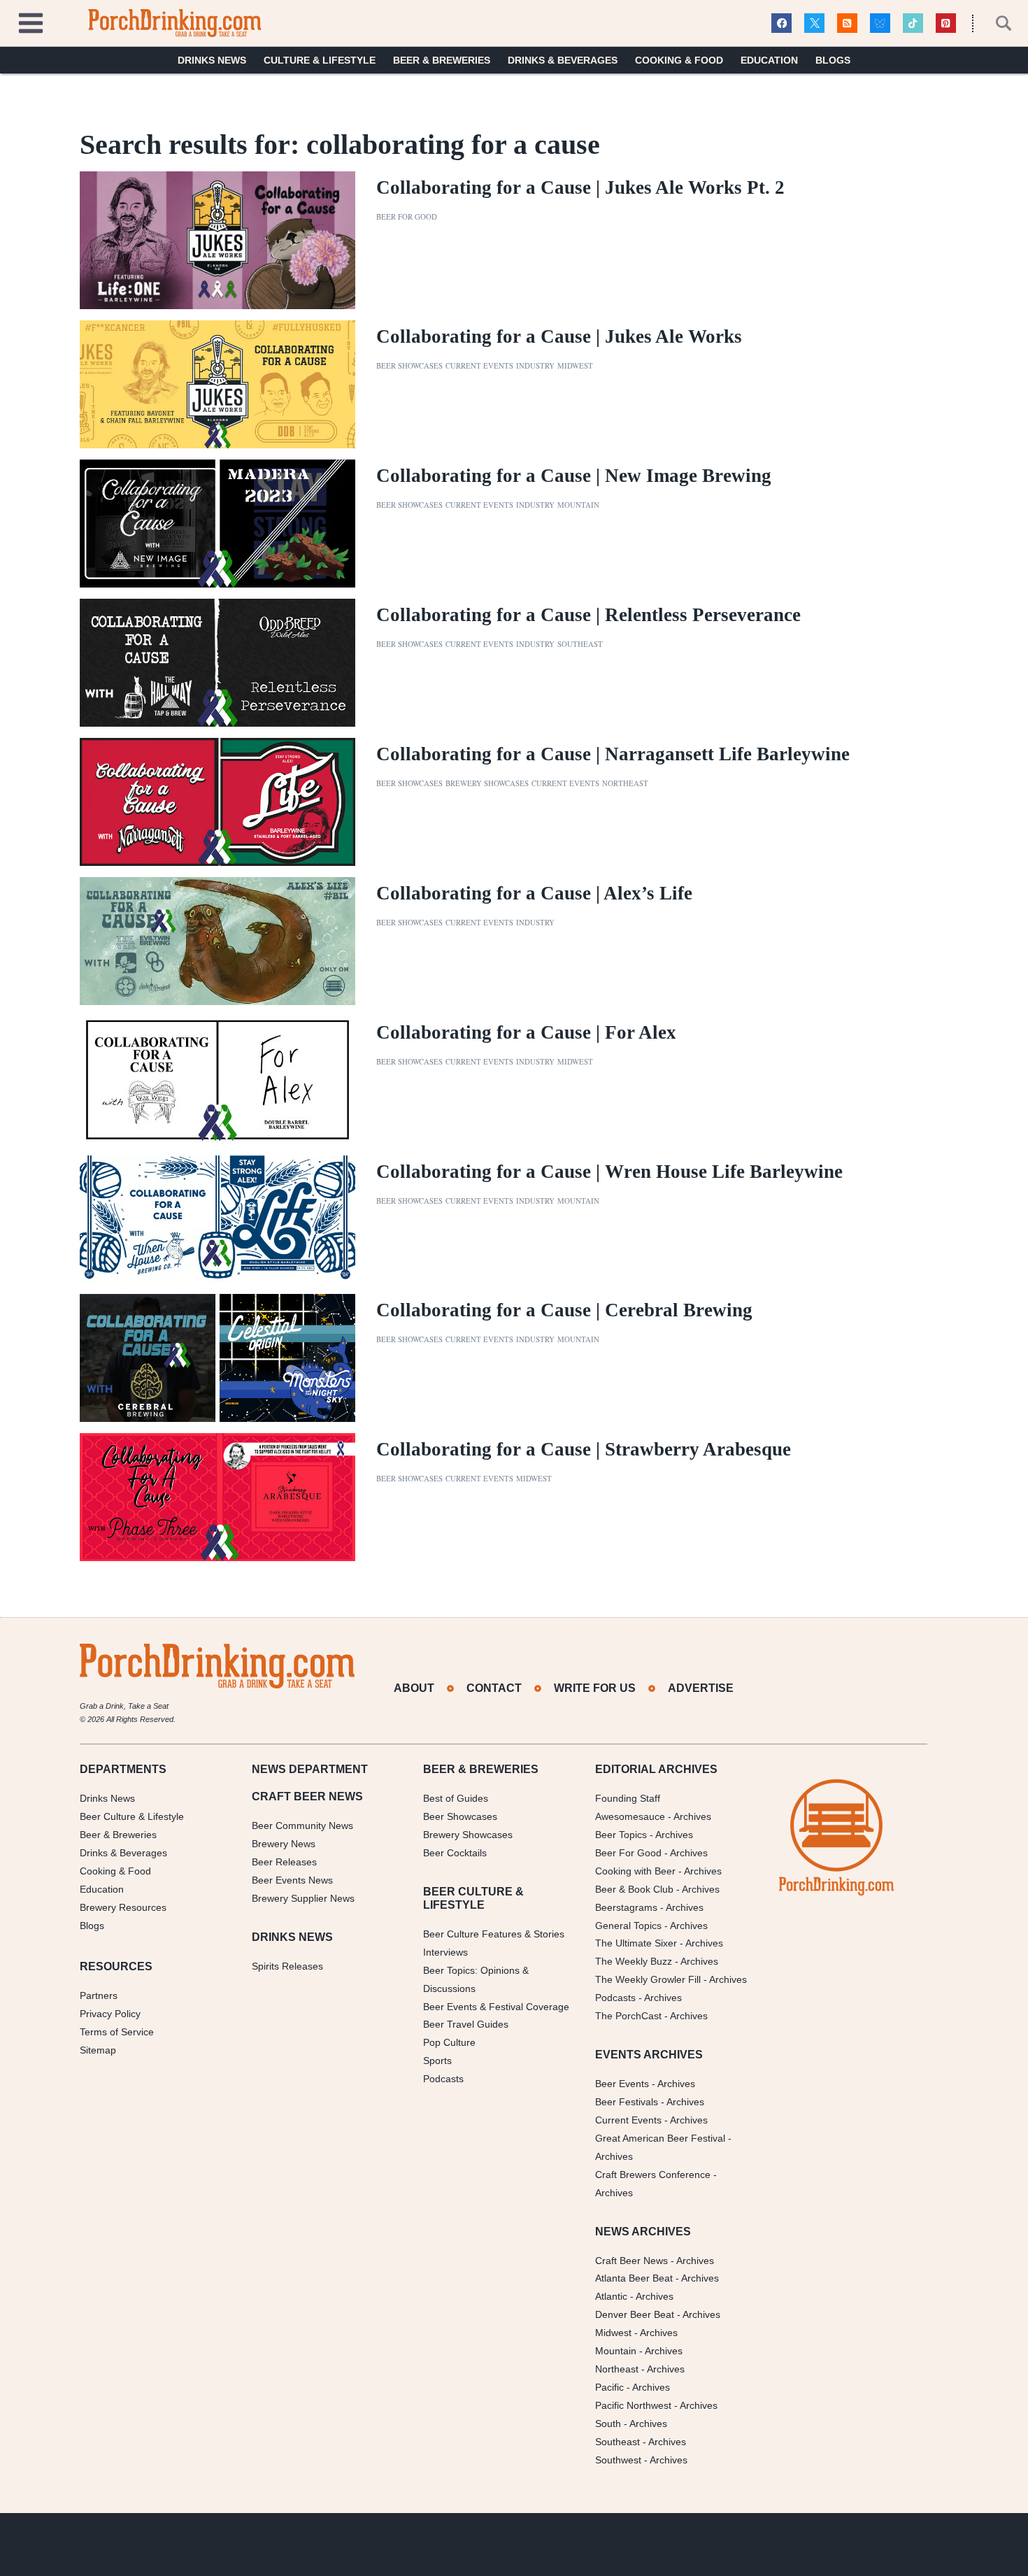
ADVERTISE (701, 1688)
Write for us (595, 1688)
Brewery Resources (123, 1907)
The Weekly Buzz (634, 1961)
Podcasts (443, 2079)
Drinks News (212, 60)
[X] (814, 23)
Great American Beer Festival (660, 2138)
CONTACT (494, 1688)
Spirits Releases (287, 1966)
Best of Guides (456, 1798)
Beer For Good (628, 1853)
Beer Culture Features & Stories (494, 1934)
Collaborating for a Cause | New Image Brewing (574, 476)
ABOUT (414, 1688)
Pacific (609, 2387)
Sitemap (98, 2050)
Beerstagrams (626, 1907)
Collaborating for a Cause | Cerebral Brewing (564, 1310)
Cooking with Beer (635, 1871)
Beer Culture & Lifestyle (132, 1816)
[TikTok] (913, 23)
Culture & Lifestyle (320, 60)
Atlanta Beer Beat (634, 2278)
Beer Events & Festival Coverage (496, 2007)
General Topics (628, 1926)
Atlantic (611, 2296)
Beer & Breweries (442, 60)
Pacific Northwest (633, 2405)
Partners (99, 1995)
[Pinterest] (946, 23)
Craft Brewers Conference (653, 2175)
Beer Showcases (409, 366)
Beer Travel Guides (466, 2024)
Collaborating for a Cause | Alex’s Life (534, 893)
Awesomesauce (630, 1816)
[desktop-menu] (31, 21)
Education (769, 60)
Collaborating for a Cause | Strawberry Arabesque (584, 1449)
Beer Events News (292, 1880)
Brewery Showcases (487, 783)
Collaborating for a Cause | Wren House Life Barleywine (609, 1172)
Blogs (833, 60)
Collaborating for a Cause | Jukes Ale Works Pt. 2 (580, 187)
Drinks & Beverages (563, 60)
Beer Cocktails (455, 1853)
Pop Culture (449, 2042)
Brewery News (284, 1844)
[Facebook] (781, 23)
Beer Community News (302, 1826)
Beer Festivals (627, 2102)
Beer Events (622, 2084)
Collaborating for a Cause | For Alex (526, 1032)
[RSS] (847, 23)
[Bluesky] (880, 23)
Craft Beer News (631, 2261)
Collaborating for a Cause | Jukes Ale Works (559, 336)
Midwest (575, 366)
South (608, 2424)
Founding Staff (628, 1798)
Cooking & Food (679, 60)
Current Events (479, 366)
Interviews (445, 1952)
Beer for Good (407, 217)
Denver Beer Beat (635, 2314)
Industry (535, 366)
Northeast (625, 783)
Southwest (618, 2460)
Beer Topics (621, 1835)
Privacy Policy (110, 2014)
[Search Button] (996, 23)
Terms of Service (117, 2032)
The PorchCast (628, 2016)
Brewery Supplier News (303, 1898)
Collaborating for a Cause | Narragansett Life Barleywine (613, 754)
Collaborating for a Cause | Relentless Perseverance (588, 615)
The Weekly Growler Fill (648, 1979)
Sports (437, 2061)
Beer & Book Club (634, 1889)
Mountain (578, 505)
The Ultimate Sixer (636, 1943)
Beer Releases (284, 1862)
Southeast (580, 644)
